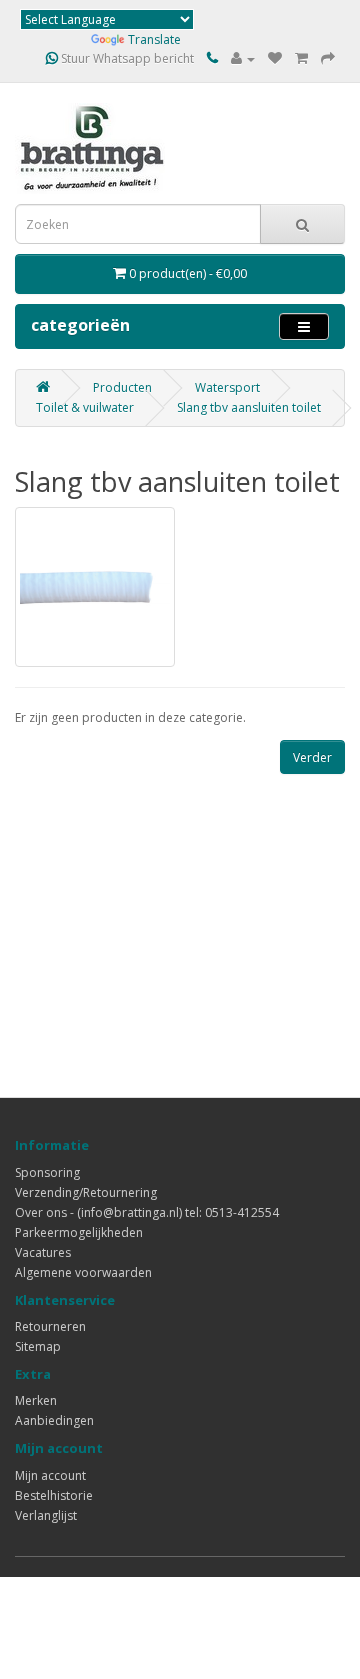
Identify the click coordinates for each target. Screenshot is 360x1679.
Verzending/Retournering (86, 1192)
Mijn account (50, 1475)
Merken (36, 1400)
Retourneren (50, 1326)
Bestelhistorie (54, 1495)
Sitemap (38, 1346)
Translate (154, 39)
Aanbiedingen (54, 1420)
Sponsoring (47, 1172)
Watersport (227, 387)
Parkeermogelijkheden (79, 1232)
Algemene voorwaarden (83, 1272)
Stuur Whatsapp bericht (126, 58)
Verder (312, 757)
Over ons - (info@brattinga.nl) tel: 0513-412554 (147, 1212)
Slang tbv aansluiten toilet (249, 407)
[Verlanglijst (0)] (275, 58)
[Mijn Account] (243, 58)
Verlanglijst (46, 1515)
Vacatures (43, 1252)
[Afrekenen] (328, 58)
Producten (122, 387)
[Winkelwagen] (301, 58)
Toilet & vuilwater (85, 407)
